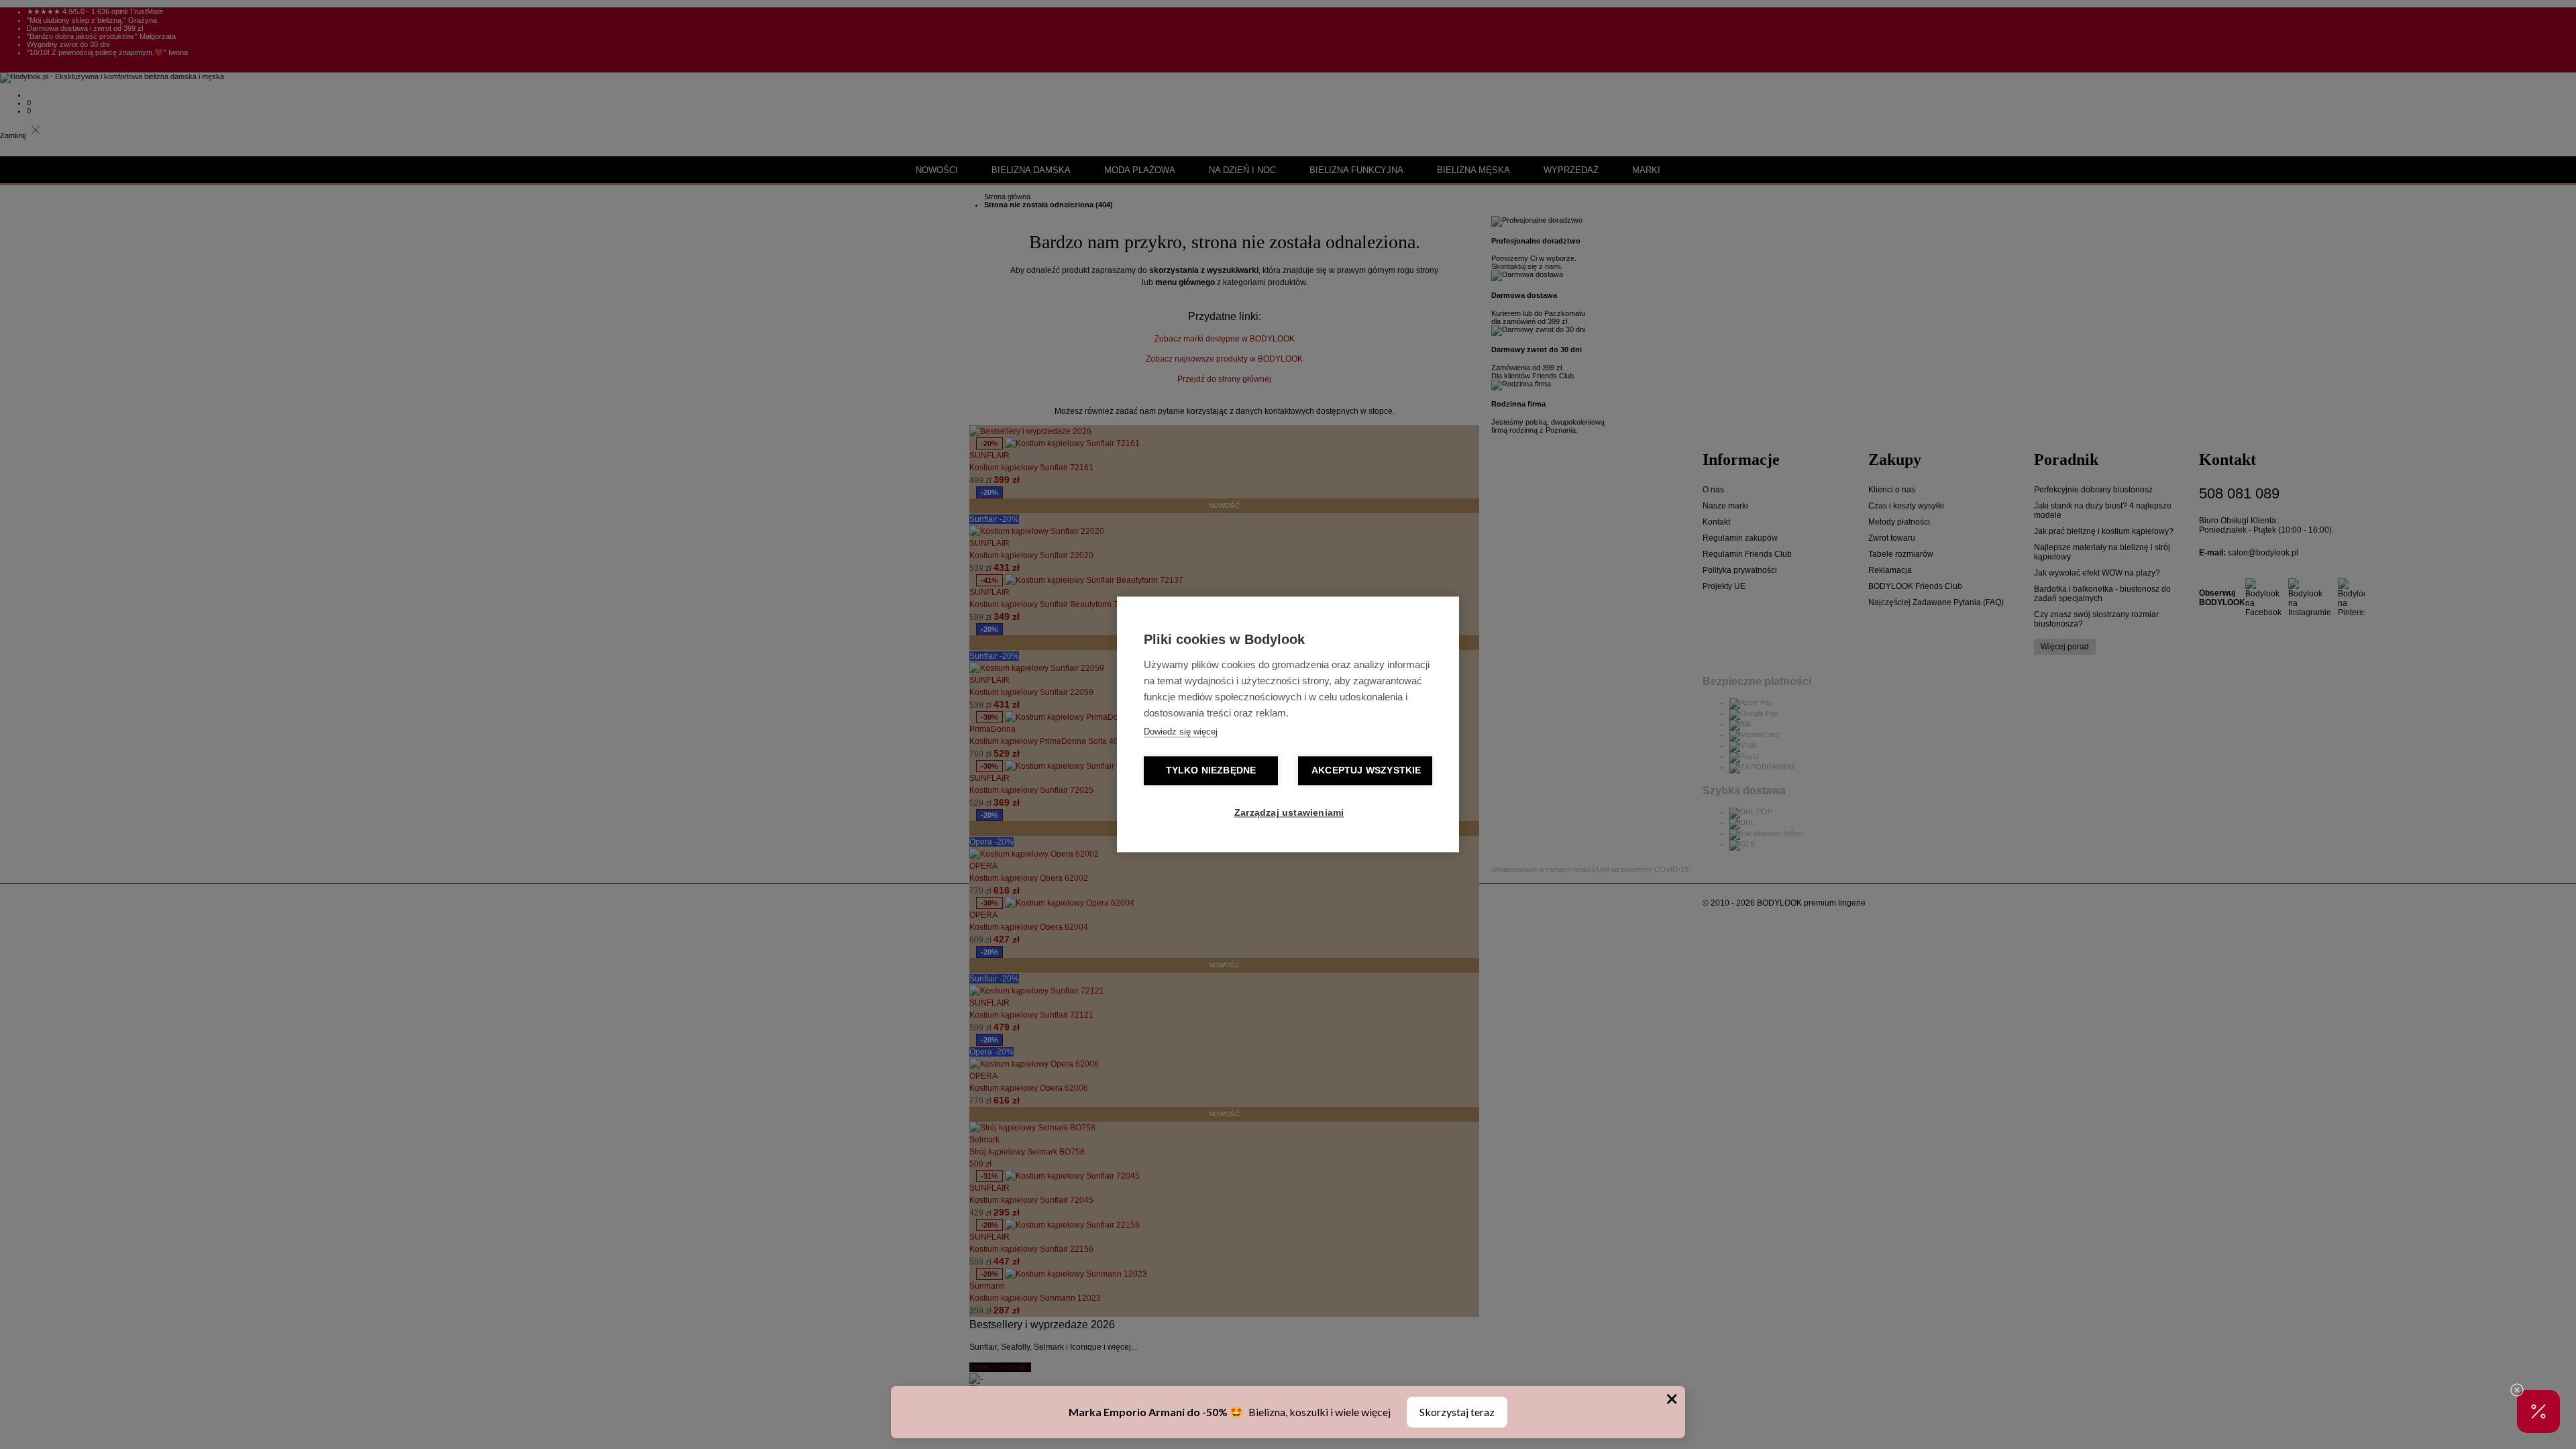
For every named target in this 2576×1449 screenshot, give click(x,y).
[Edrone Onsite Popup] (1288, 724)
